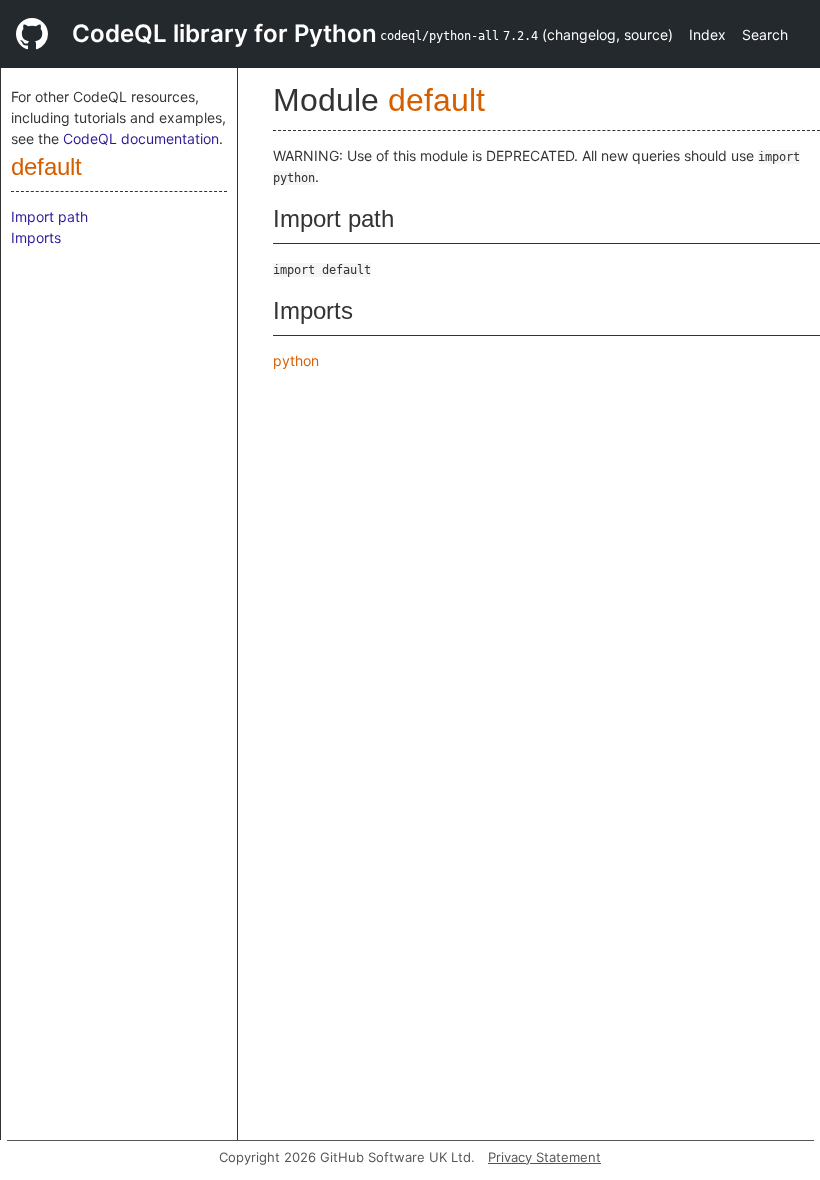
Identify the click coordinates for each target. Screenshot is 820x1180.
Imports (36, 237)
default (46, 166)
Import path (49, 216)
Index (707, 34)
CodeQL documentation (141, 138)
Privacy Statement (544, 1157)
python (296, 360)
